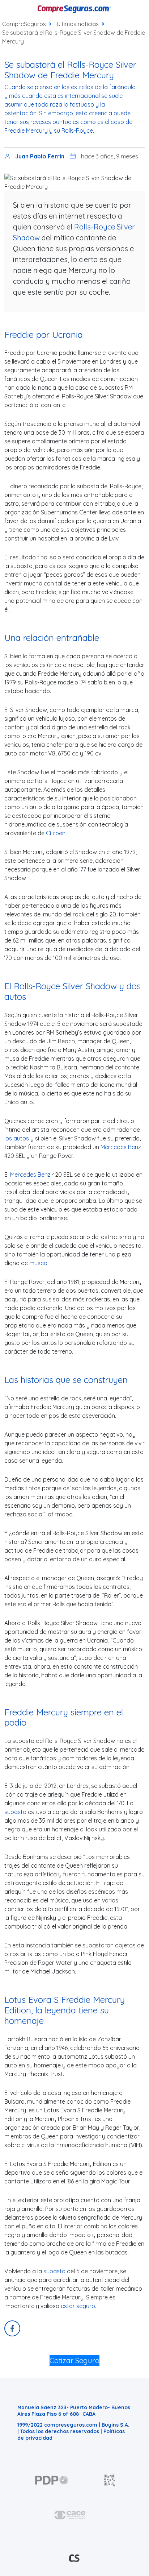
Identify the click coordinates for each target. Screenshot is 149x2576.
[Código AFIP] (110, 2480)
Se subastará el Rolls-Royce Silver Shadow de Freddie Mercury (74, 37)
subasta (15, 1812)
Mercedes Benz (121, 1147)
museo (38, 1263)
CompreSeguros (24, 24)
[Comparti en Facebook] (12, 2328)
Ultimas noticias (78, 24)
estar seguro (78, 2306)
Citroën (56, 833)
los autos (17, 1138)
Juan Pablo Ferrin (40, 156)
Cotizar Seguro (74, 2360)
